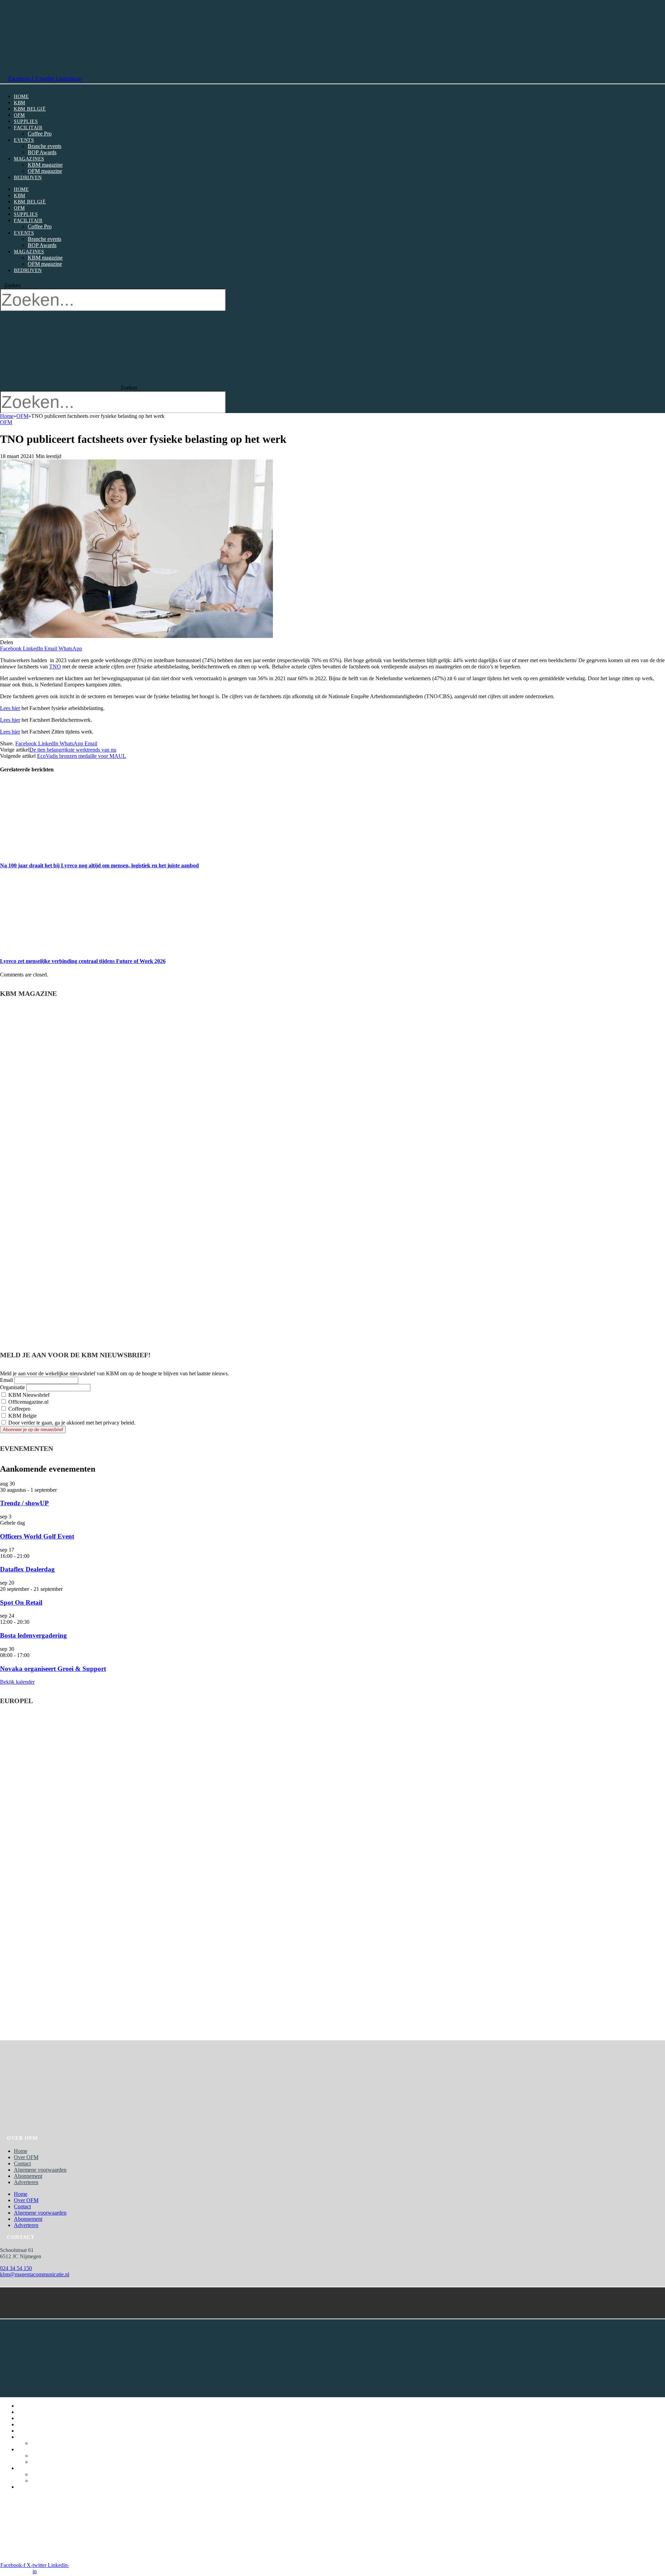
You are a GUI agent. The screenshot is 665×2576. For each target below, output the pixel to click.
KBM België (30, 109)
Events (24, 140)
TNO (55, 667)
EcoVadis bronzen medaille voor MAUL (82, 756)
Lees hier (10, 708)
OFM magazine (45, 171)
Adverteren (26, 2182)
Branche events (45, 146)
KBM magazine (45, 165)
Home (21, 97)
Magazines (29, 159)
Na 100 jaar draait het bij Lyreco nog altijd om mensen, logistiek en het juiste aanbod (99, 865)
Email (6, 1380)
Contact (22, 2163)
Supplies (26, 121)
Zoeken (12, 285)
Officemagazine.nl (28, 1402)
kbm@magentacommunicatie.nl (35, 2274)
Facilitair (28, 128)
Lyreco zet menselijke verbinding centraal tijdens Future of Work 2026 (83, 961)
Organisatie (12, 1387)
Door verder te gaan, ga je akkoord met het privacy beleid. (71, 1423)
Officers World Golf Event (37, 1536)
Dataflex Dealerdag (27, 1569)
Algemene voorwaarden (40, 2170)
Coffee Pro (40, 134)
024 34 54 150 (16, 2268)
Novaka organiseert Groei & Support (53, 1669)
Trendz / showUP (24, 1503)
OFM (19, 115)
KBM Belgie (22, 1416)
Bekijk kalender (17, 1682)
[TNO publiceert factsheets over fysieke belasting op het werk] (136, 636)
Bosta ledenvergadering (33, 1635)
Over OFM (26, 2157)
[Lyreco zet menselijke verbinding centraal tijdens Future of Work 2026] (65, 948)
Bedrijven (28, 178)
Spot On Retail (21, 1602)
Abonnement (28, 2176)
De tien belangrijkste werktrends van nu (73, 750)
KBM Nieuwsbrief (28, 1395)
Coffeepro (19, 1409)
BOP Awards (42, 152)
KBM (20, 103)
